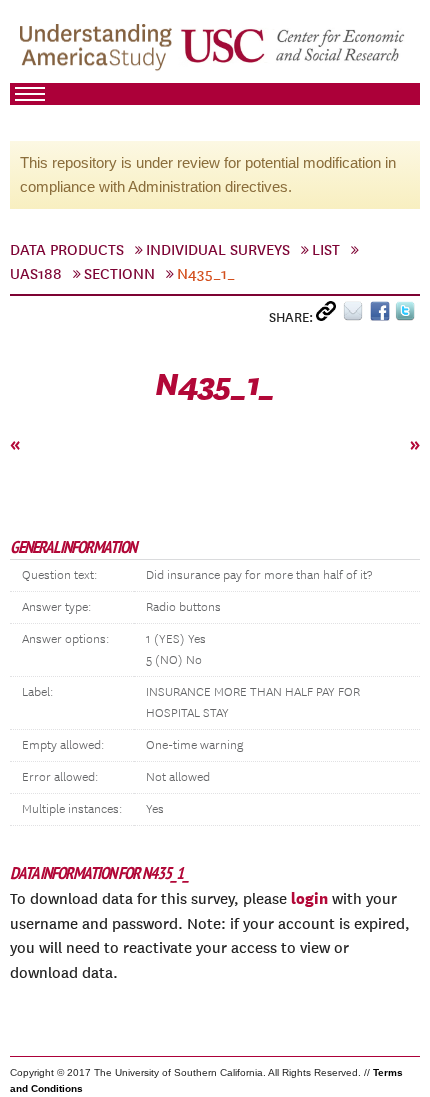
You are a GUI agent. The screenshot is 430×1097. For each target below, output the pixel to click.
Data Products (67, 250)
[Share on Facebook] (382, 315)
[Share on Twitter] (407, 315)
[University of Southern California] (294, 51)
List (326, 250)
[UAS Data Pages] (99, 51)
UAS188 (36, 274)
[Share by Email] (356, 315)
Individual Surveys (218, 250)
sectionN (119, 274)
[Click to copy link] (329, 315)
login (309, 898)
